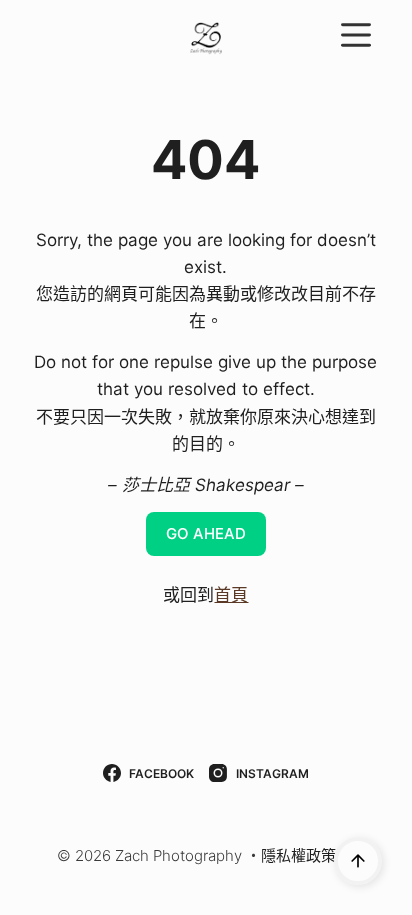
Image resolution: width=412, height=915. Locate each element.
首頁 (231, 595)
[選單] (356, 35)
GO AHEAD (206, 533)
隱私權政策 (298, 855)
